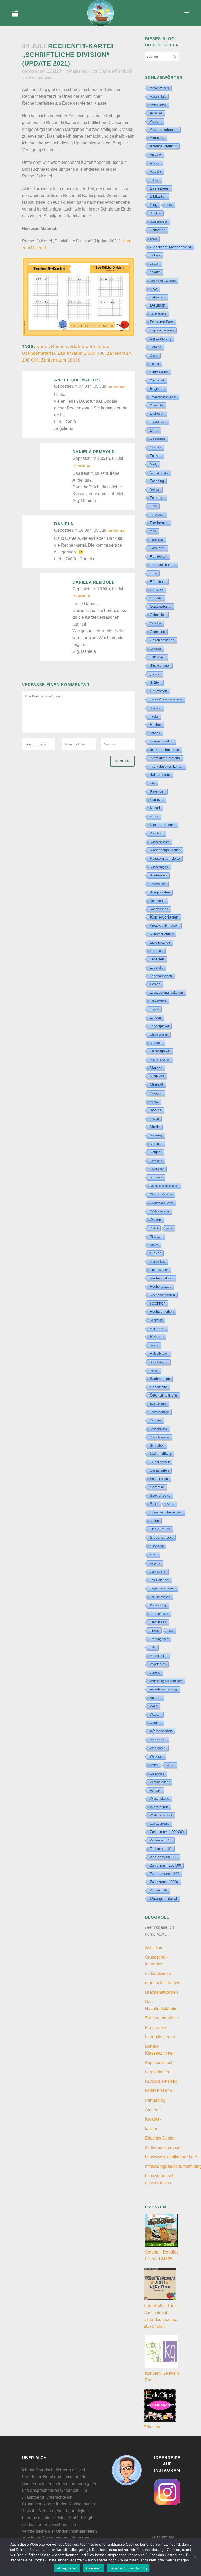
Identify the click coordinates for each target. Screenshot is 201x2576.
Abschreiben (159, 88)
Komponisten (160, 892)
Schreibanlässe (160, 1437)
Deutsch (158, 305)
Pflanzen (156, 1236)
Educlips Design (160, 2138)
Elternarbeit (157, 380)
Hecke (154, 716)
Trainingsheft (159, 1639)
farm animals (159, 473)
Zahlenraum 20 (161, 1849)
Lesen (155, 984)
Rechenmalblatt (162, 1278)
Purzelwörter (159, 1270)
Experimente (158, 439)
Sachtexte (159, 1387)
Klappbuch (157, 833)
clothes (155, 255)
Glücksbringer (160, 666)
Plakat (155, 1253)
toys (170, 1631)
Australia (155, 171)
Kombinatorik (158, 884)
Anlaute (155, 155)
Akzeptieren (67, 2568)
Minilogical (156, 1093)
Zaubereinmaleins (162, 2018)
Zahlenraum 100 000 (165, 1865)
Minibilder (157, 1076)
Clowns (155, 264)
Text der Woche (160, 1597)
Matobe (156, 1068)
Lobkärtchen (158, 1001)
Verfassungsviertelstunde (166, 1681)
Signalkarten (159, 1470)
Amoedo (153, 2110)
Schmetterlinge (159, 1412)
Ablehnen (93, 2568)
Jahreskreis (160, 775)
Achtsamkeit (158, 96)
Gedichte (155, 623)
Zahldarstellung (160, 1824)
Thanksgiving (158, 1605)
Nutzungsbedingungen (164, 1186)
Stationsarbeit (161, 1537)
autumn (155, 180)
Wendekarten (158, 1740)
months (156, 1110)
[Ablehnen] (194, 2557)
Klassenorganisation (165, 850)
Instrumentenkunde (164, 750)
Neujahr (156, 1152)
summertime (158, 1572)
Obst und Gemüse (161, 1194)
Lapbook (156, 951)
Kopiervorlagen (164, 917)
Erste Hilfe (157, 405)
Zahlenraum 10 (161, 1840)
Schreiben (157, 1446)
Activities (156, 113)
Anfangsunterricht (163, 146)
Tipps (154, 1630)
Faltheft (156, 456)
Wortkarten (159, 1807)
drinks (154, 355)
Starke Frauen (160, 1529)
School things (158, 1429)
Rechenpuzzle (161, 1287)
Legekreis (157, 959)
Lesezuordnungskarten (166, 993)
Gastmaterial (161, 606)
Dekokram (158, 297)
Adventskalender (164, 130)
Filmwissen (157, 515)
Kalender (157, 791)
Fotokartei (158, 548)
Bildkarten (158, 196)
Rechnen (99, 346)
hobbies (155, 733)
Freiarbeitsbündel (163, 565)
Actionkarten (158, 105)
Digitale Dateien (162, 330)
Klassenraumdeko (165, 858)
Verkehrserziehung (163, 1689)
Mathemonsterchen (163, 2147)
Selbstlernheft (160, 1462)
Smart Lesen (159, 1479)
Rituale (154, 1345)
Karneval (157, 800)
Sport (171, 1504)
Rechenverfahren (69, 346)
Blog (154, 204)
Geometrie (157, 632)
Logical (154, 1009)
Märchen (156, 1144)
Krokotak (153, 2119)
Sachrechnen (160, 1379)
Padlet (154, 1228)
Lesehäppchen (161, 976)
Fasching (157, 481)
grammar (155, 674)
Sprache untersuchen (166, 1512)
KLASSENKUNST (162, 2081)
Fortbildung (157, 540)
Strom (153, 1554)
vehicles (155, 1673)
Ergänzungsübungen (163, 397)
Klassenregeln (159, 867)
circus (153, 239)
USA (153, 1647)
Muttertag (156, 1135)
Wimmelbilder (160, 1782)
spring (154, 1521)
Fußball (156, 598)
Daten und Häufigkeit (163, 281)
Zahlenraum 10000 (61, 360)
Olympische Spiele (162, 1203)
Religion (157, 1337)
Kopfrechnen (159, 909)
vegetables (158, 1664)
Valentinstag (159, 1656)
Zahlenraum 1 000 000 (81, 353)
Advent (156, 121)
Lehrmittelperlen (160, 2037)
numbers (156, 1177)
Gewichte (156, 649)
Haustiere (156, 708)
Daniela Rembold (116, 71)
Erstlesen (157, 414)
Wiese (171, 1765)
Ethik (154, 430)
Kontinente (158, 901)
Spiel (154, 1504)
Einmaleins (159, 372)
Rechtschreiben (162, 1311)
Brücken (155, 213)
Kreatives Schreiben (164, 926)
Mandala (156, 1043)
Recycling (156, 1320)
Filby (153, 506)
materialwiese (158, 1973)
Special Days (160, 1496)
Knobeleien (158, 875)
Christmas (158, 230)
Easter (155, 364)
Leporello (157, 968)
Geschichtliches (162, 640)
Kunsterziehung (162, 934)
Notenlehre (157, 1169)
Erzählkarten (158, 422)
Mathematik (80, 71)
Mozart (154, 1119)
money (154, 1102)
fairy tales (156, 447)
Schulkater (155, 1948)
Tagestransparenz (163, 1588)
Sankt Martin (158, 1404)
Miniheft (157, 1084)
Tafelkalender (160, 1580)
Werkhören (158, 1748)
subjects (155, 1563)
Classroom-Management (171, 247)
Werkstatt (157, 1756)
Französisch (159, 557)
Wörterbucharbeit (161, 1815)
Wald (154, 1706)
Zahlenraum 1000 (165, 1874)
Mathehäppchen (160, 1060)
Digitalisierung (161, 339)
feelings (155, 489)
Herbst (155, 725)
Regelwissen (158, 1329)
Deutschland (158, 314)
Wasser (155, 1715)
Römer (154, 1371)
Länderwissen (159, 1034)
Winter (155, 1790)
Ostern (156, 1220)
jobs (153, 783)
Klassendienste (160, 842)
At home (155, 163)
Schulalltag (160, 1454)
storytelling (157, 1546)
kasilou (152, 2129)
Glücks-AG (158, 657)
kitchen (154, 817)
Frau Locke (155, 2027)
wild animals (157, 1774)
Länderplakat (159, 1026)
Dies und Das (162, 322)
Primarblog (155, 2100)
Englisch (157, 388)
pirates (154, 1245)
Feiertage (157, 498)
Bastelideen (160, 188)
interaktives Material (165, 758)
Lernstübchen (158, 2072)
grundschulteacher (162, 1983)
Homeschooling (162, 741)
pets (169, 1228)
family (154, 464)
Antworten (116, 387)
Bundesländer (158, 222)
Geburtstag (158, 615)
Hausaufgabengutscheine (166, 699)
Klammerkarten (163, 825)
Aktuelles (157, 138)
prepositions (158, 1262)
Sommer (157, 1487)
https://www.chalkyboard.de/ (171, 2157)
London (155, 1018)
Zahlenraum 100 (164, 1857)
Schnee (155, 1420)
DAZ (154, 289)
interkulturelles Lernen (167, 766)
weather (156, 1723)
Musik (155, 1127)
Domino (156, 347)
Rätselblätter (159, 1354)
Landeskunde (160, 942)
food (153, 531)
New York (156, 1161)
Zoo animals (159, 1890)
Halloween (159, 691)
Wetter (154, 1765)
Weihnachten (161, 1731)
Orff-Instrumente (160, 1211)
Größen (155, 683)
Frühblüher (158, 582)
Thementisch (159, 1614)
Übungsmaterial (39, 353)
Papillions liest (159, 2063)
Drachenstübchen (161, 1992)
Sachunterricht (163, 1395)
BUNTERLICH (159, 2091)
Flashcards (159, 523)
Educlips (152, 2427)
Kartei (43, 346)
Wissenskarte (160, 1799)
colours (155, 272)
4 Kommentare (39, 78)
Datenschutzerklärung (128, 2568)
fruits (153, 573)
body (169, 205)
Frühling (157, 590)
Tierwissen (158, 1622)
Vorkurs (156, 1698)
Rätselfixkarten (159, 1362)
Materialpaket (160, 1051)
